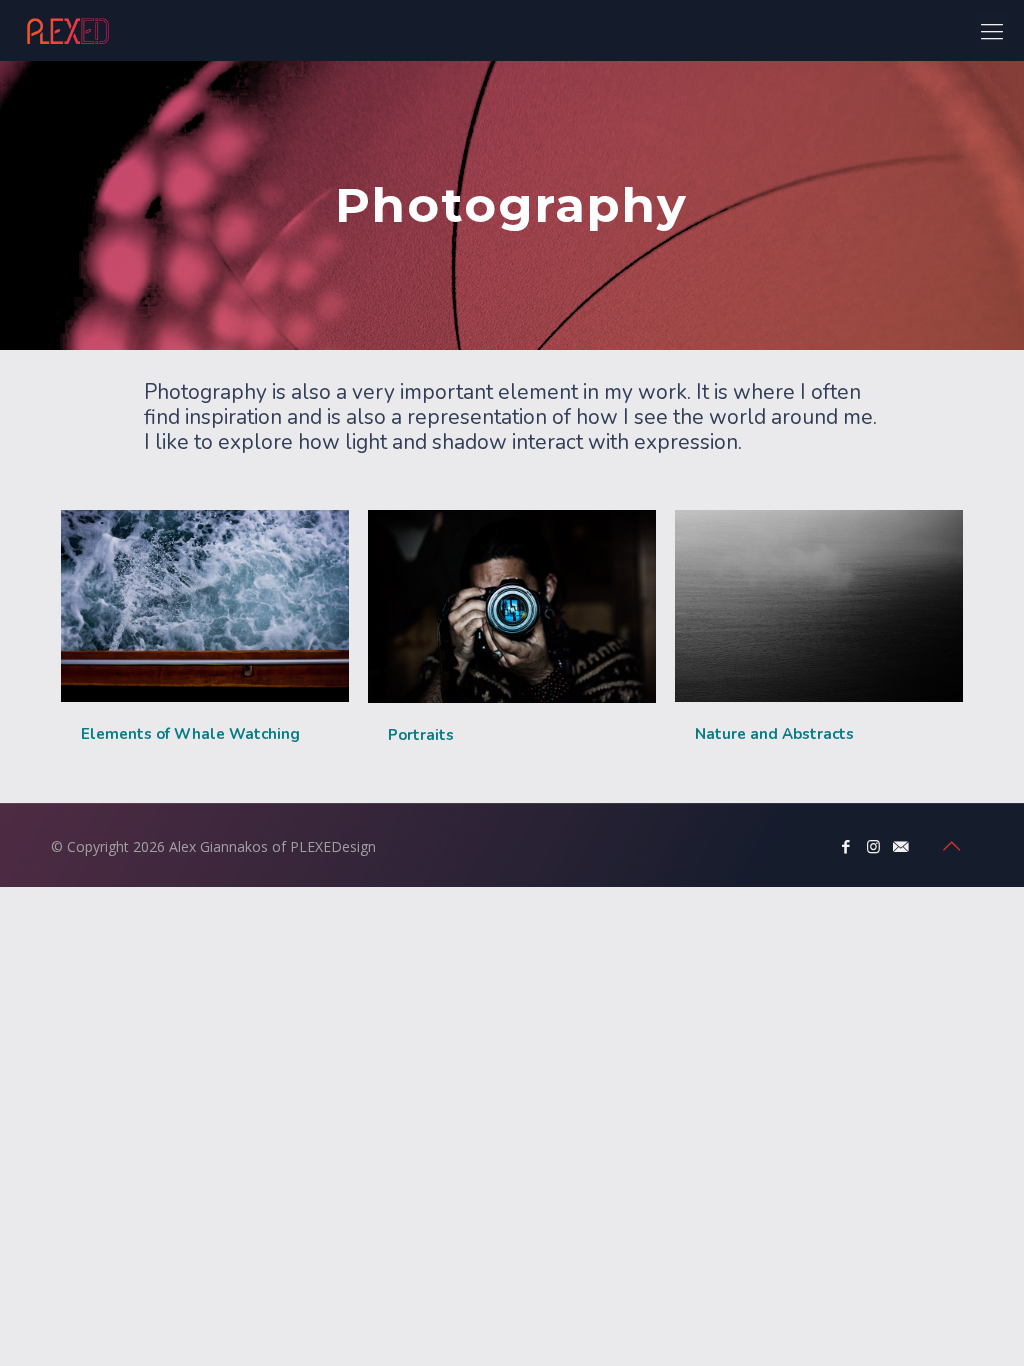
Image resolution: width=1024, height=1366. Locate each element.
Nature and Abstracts (774, 734)
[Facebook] (846, 846)
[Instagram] (873, 846)
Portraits (421, 735)
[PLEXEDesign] (68, 30)
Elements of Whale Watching (190, 734)
